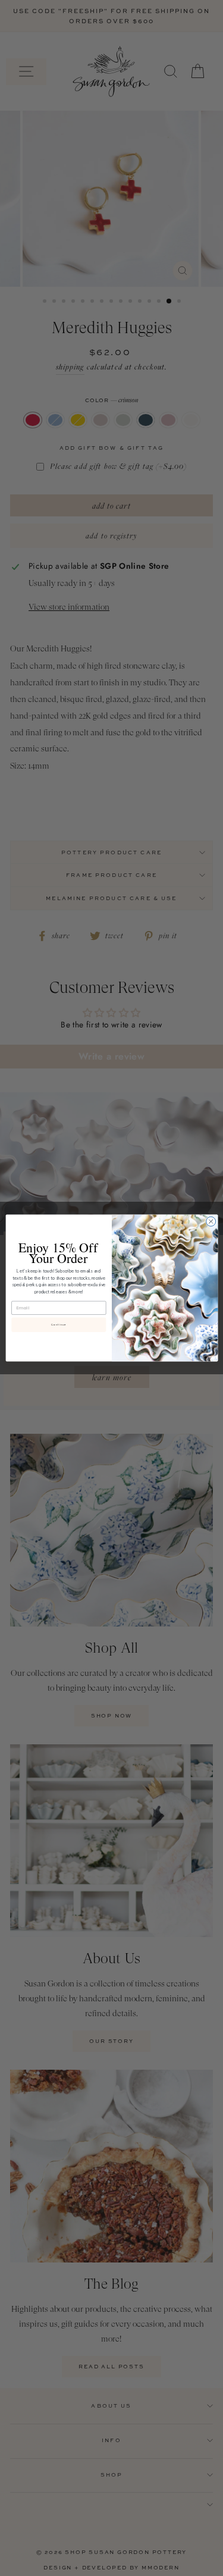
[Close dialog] (211, 1221)
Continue (58, 1325)
